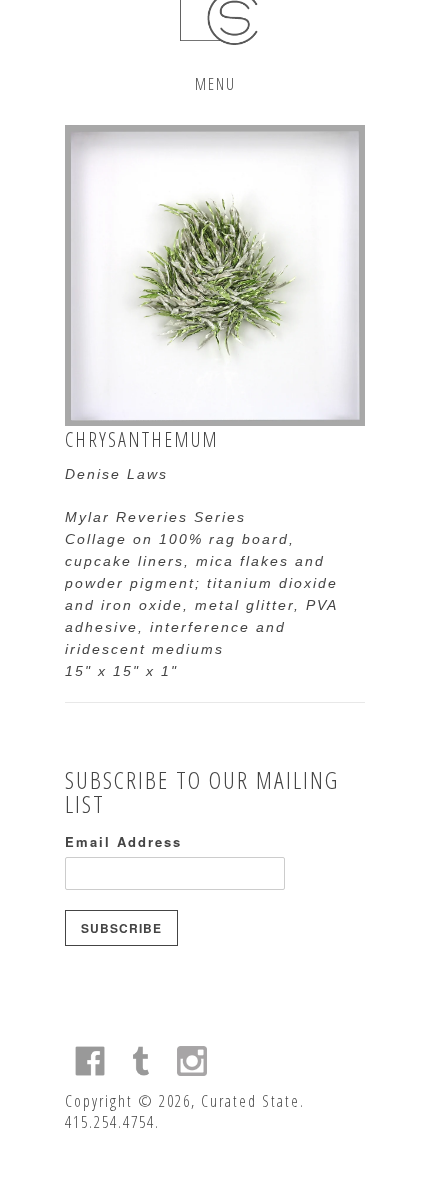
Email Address (123, 841)
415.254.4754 (110, 1122)
